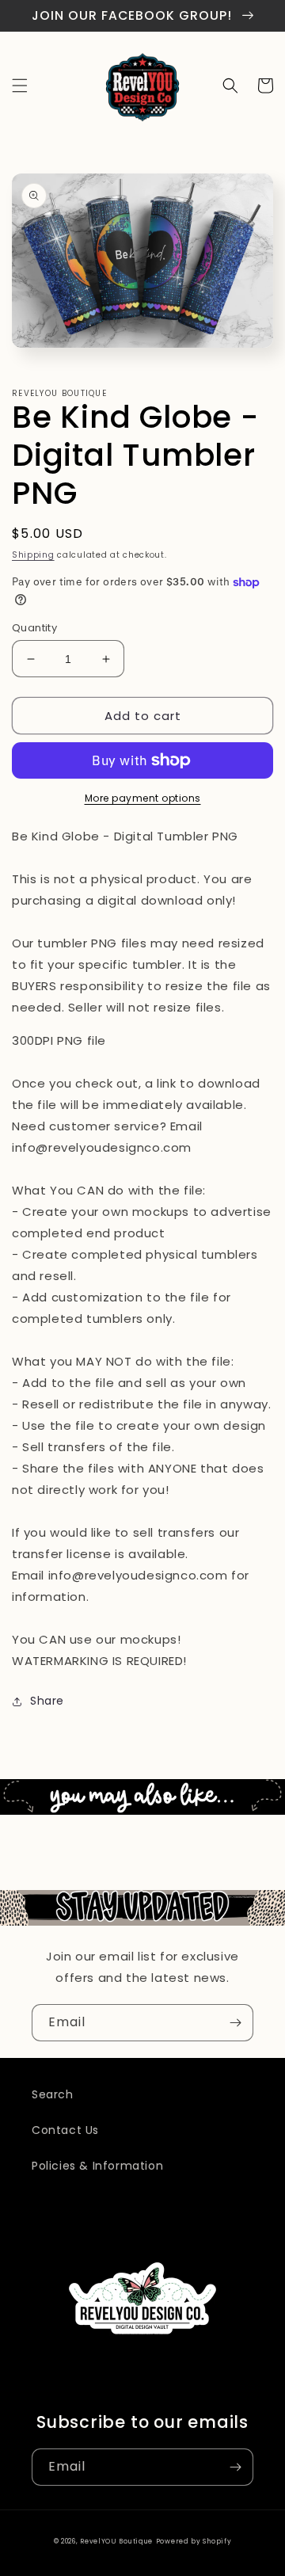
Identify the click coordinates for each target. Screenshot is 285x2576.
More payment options (143, 798)
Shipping (33, 555)
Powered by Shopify (194, 2541)
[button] (20, 86)
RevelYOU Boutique (116, 2541)
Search (53, 2094)
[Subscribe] (235, 2023)
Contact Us (65, 2130)
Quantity (34, 628)
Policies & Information (97, 2166)
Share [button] (47, 1701)
